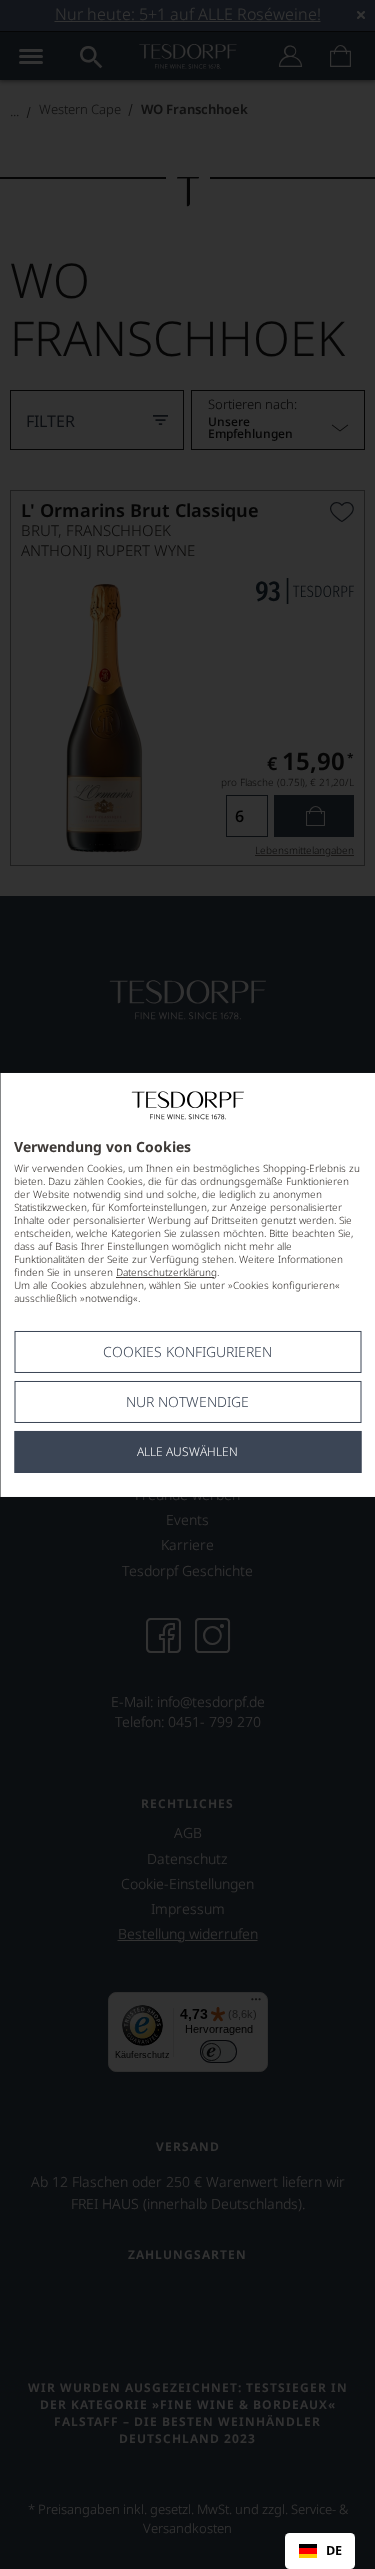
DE (334, 2551)
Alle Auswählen (187, 1451)
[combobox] (320, 2551)
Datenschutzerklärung (166, 1272)
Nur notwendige (187, 1401)
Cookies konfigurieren (187, 1351)
